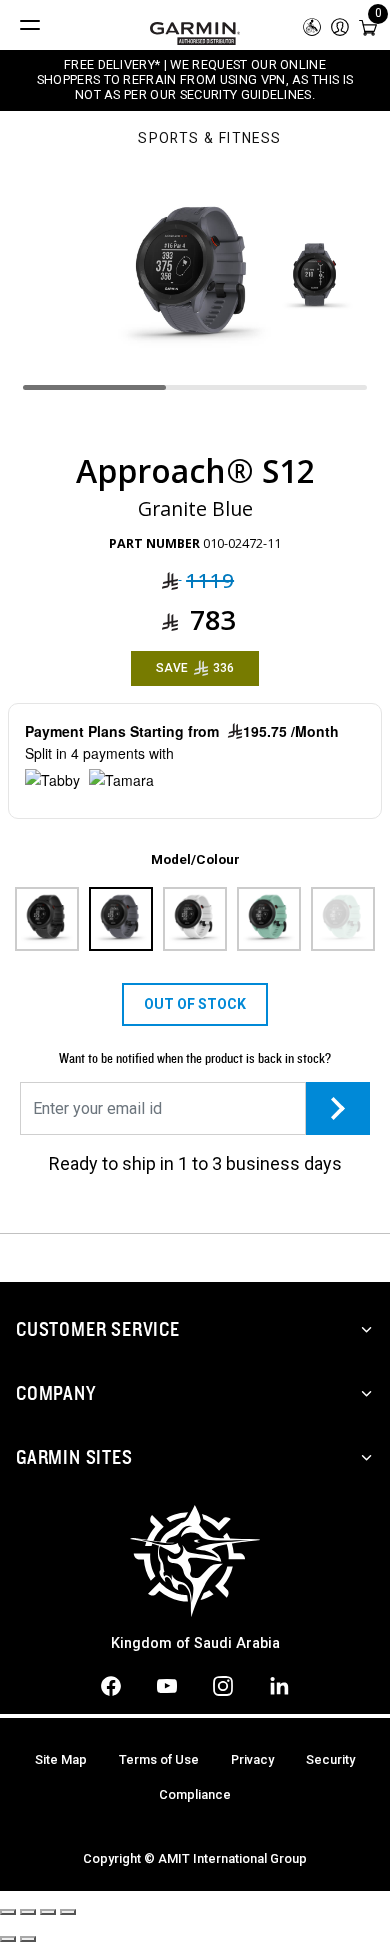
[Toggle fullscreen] (48, 1912)
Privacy (252, 1759)
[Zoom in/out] (68, 1912)
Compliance (195, 1794)
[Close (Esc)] (8, 1912)
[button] (340, 25)
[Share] (28, 1912)
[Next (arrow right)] (28, 1939)
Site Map (61, 1759)
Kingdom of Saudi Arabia (195, 1643)
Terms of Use (159, 1759)
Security (330, 1759)
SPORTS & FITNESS (209, 139)
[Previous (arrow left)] (8, 1939)
